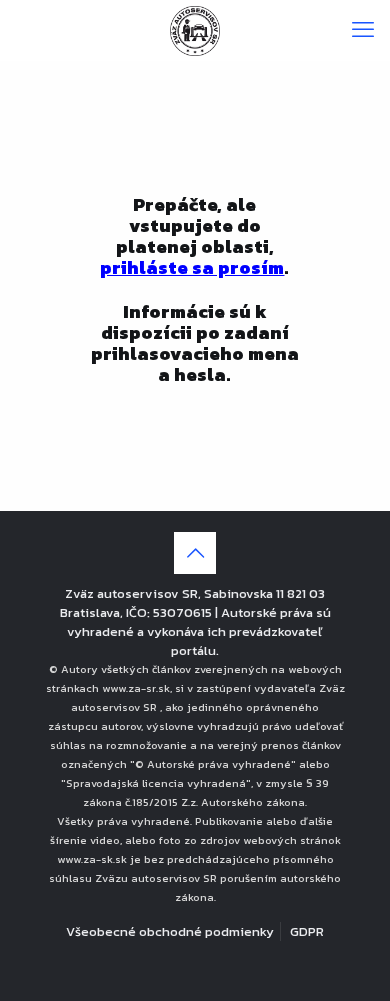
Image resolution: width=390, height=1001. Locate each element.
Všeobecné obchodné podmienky (170, 931)
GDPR (307, 931)
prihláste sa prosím (192, 267)
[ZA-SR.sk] (195, 30)
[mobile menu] (363, 30)
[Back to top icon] (195, 553)
